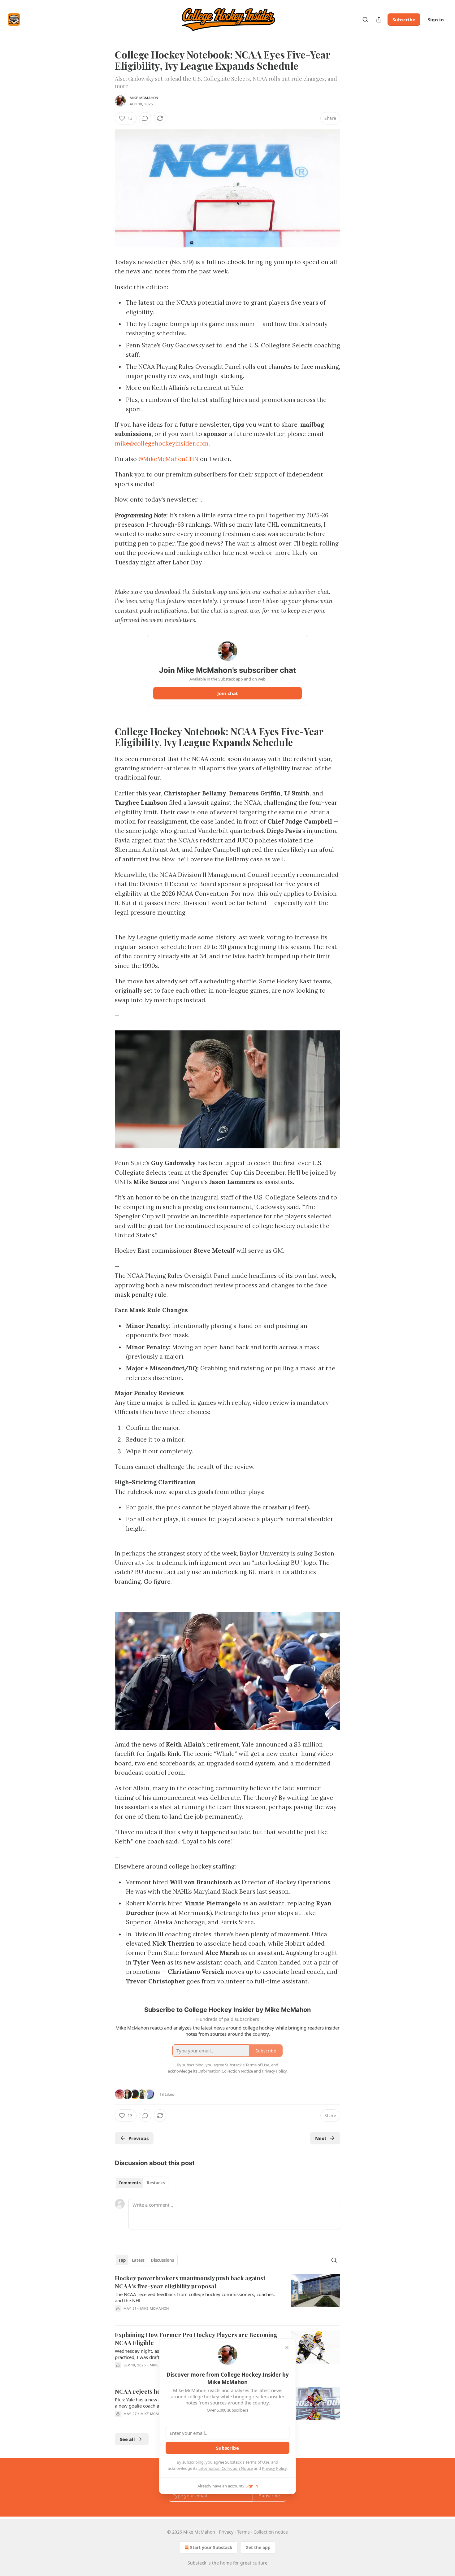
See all (127, 2439)
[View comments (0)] (145, 118)
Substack (197, 2563)
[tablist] (142, 2183)
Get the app (258, 2547)
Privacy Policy (274, 2468)
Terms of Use (257, 2462)
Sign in (436, 20)
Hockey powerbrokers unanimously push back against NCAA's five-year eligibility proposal (190, 2282)
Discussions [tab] (162, 2260)
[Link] (106, 737)
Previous (139, 2138)
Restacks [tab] (156, 2183)
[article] (227, 2297)
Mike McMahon (144, 98)
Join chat (228, 693)
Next (321, 2138)
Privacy (226, 2532)
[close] (287, 2348)
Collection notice (271, 2532)
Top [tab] (122, 2260)
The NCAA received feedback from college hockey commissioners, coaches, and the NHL (195, 2297)
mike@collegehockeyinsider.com (162, 443)
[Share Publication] (379, 20)
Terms (243, 2532)
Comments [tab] (130, 2183)
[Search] (365, 20)
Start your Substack (211, 2547)
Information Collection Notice (226, 2468)
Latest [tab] (138, 2260)
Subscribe (404, 20)
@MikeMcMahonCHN (168, 459)
